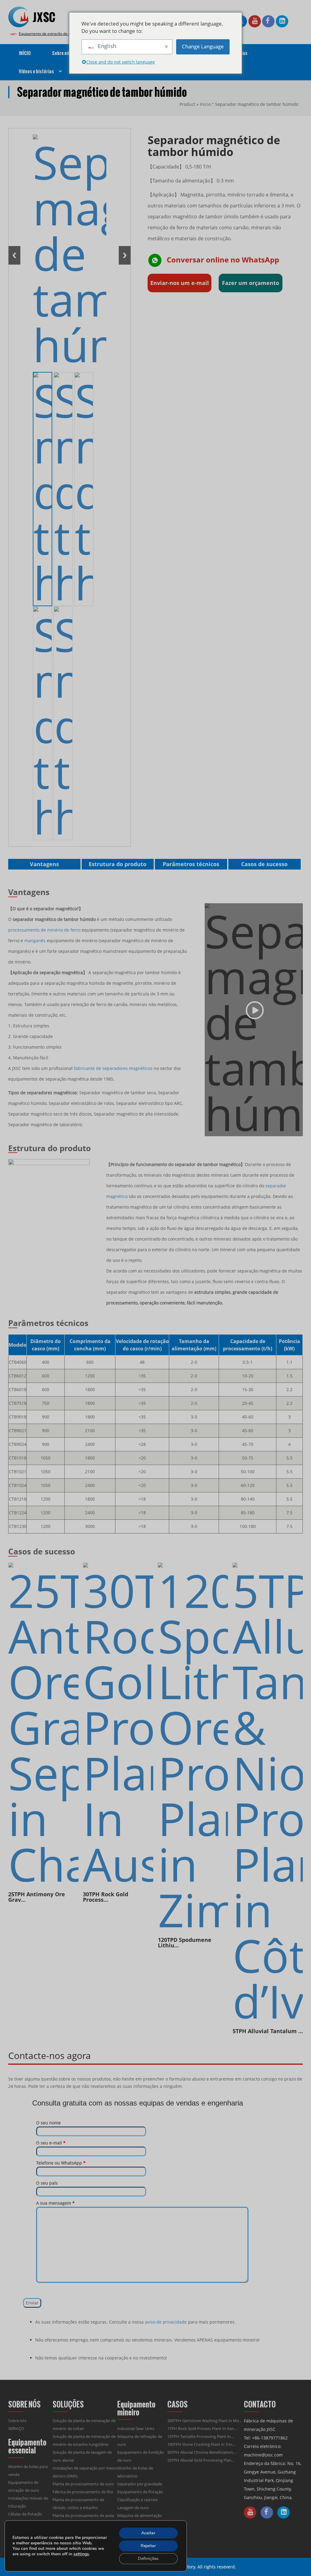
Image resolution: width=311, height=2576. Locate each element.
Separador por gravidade (140, 2484)
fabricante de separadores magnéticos (113, 1068)
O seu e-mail (51, 2143)
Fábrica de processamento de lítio (83, 2492)
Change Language (203, 46)
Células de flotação (25, 2514)
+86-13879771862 (270, 2438)
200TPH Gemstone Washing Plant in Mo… (205, 2421)
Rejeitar (148, 2546)
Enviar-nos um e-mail (180, 283)
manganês (35, 941)
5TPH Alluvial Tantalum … (268, 2031)
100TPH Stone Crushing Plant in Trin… (201, 2444)
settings (81, 2554)
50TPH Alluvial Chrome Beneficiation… (202, 2452)
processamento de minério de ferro (44, 930)
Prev (14, 255)
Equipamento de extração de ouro (48, 34)
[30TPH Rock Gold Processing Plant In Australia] (118, 1725)
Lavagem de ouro (133, 2508)
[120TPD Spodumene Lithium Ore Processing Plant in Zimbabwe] (193, 1748)
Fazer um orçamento (251, 283)
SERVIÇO (16, 2428)
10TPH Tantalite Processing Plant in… (200, 2436)
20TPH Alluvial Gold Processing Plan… (201, 2460)
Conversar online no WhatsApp (223, 259)
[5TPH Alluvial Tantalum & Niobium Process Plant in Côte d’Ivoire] (268, 1793)
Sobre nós (17, 2421)
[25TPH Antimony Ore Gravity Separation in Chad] (43, 1725)
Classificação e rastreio (138, 2500)
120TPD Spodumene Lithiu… (185, 1942)
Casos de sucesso (264, 864)
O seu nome (48, 2123)
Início (205, 104)
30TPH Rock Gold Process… (106, 1897)
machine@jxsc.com (263, 2455)
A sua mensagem (55, 2203)
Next (125, 255)
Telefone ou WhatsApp (61, 2163)
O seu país (47, 2183)
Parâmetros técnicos (191, 864)
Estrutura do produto (118, 864)
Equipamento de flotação (140, 2492)
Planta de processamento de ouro (83, 2484)
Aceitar (148, 2533)
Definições (148, 2559)
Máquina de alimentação (140, 2515)
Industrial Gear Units (136, 2428)
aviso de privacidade (166, 2322)
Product (187, 104)
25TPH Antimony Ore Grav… (37, 1897)
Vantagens (44, 864)
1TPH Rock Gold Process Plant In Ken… (202, 2428)
